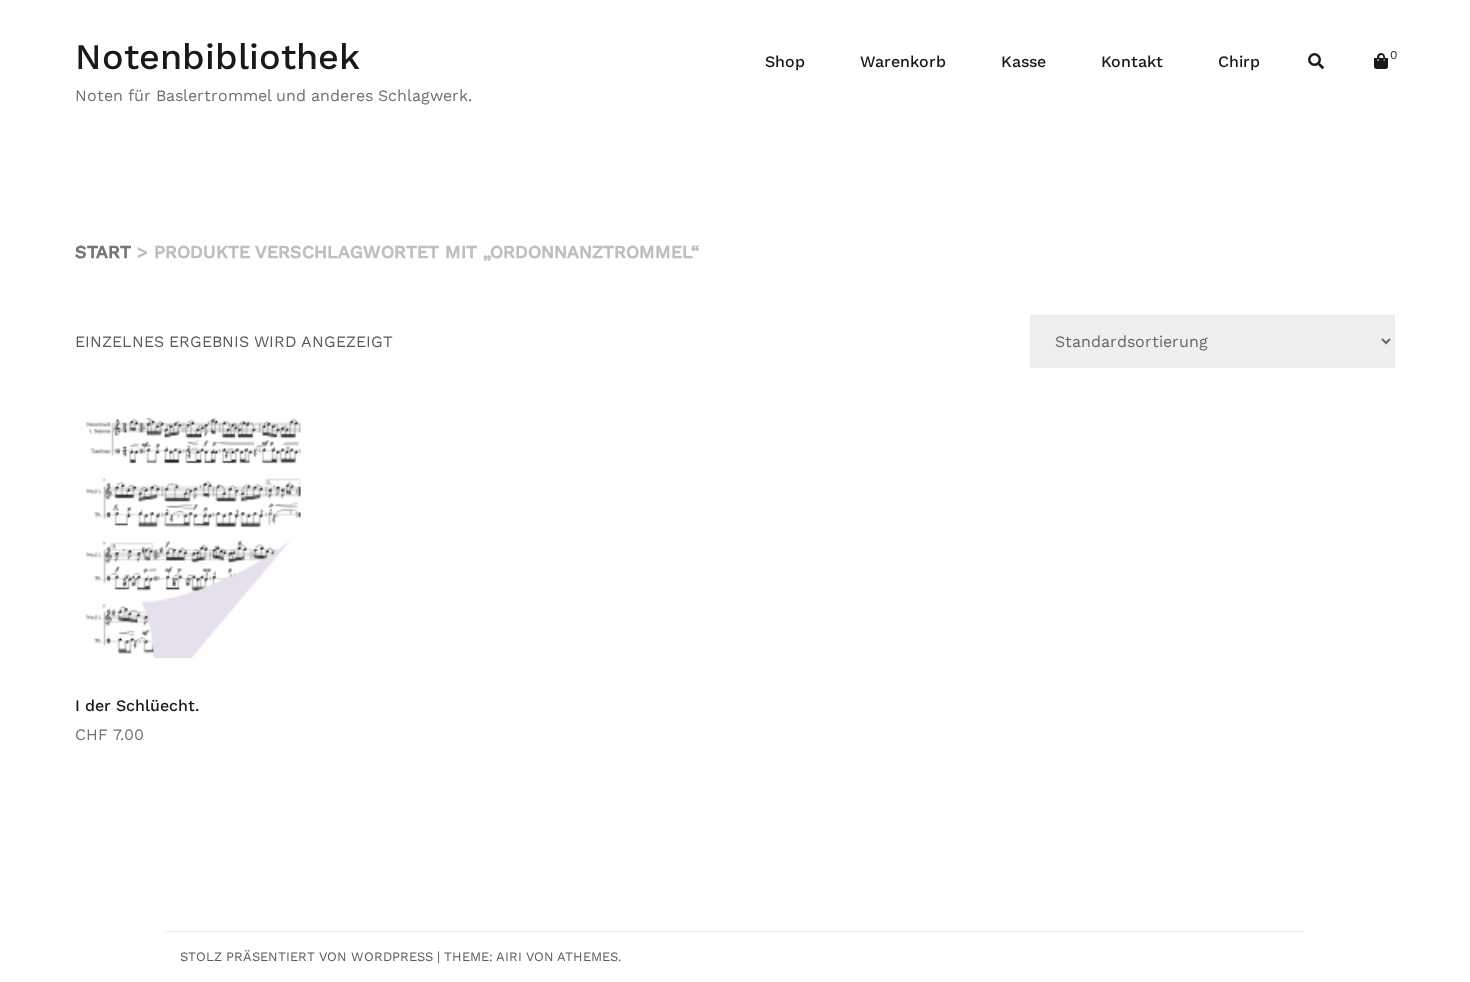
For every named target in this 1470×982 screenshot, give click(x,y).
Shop (785, 61)
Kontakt (1132, 61)
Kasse (1023, 61)
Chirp (1239, 61)
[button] (285, 448)
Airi (509, 956)
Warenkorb (903, 61)
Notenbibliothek (217, 57)
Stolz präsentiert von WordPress (306, 956)
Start (103, 251)
